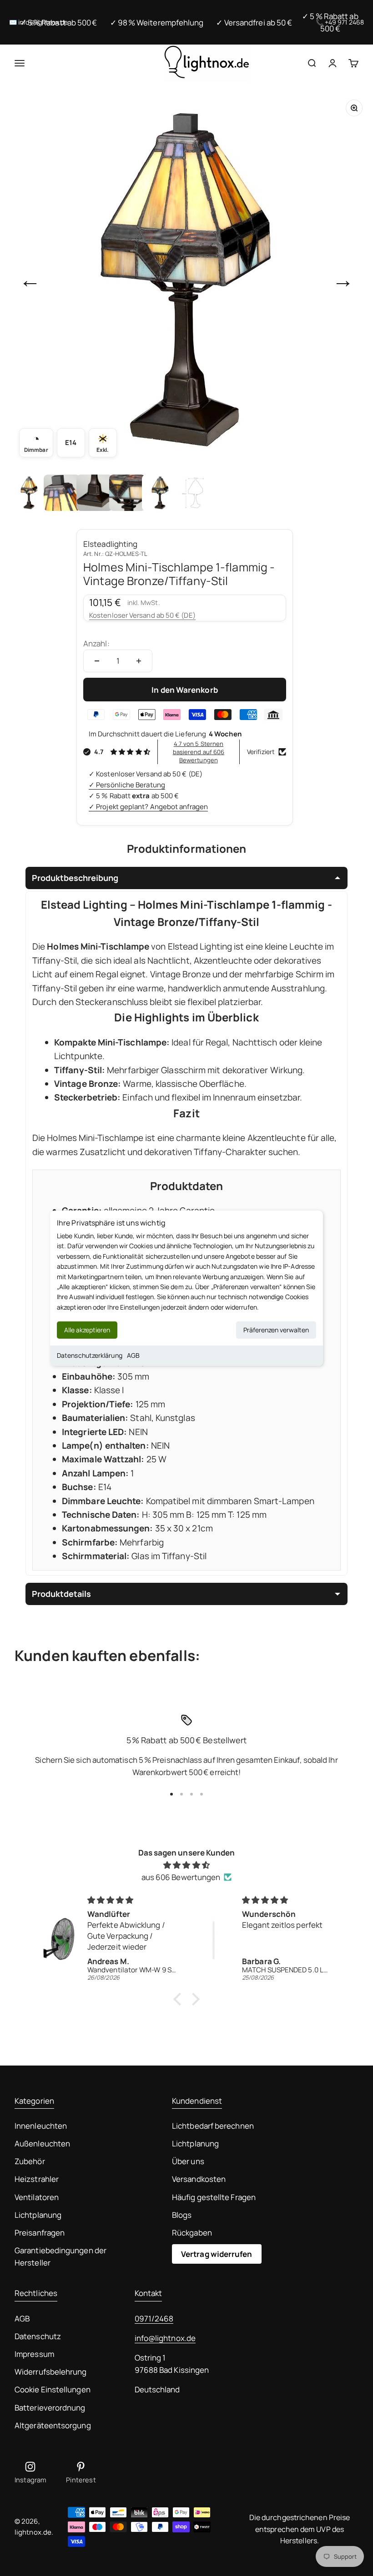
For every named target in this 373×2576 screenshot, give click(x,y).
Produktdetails (61, 1594)
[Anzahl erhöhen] (139, 661)
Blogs (182, 2215)
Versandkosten (199, 2179)
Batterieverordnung (50, 2408)
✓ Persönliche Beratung (127, 785)
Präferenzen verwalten (276, 1330)
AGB (133, 1355)
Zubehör (30, 2161)
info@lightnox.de (165, 2338)
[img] (186, 1865)
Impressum (34, 2354)
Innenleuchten (41, 2126)
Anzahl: (96, 643)
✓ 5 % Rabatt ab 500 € (59, 23)
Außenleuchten (42, 2143)
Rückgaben (192, 2233)
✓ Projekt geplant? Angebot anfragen (148, 807)
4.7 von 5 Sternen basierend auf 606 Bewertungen (199, 752)
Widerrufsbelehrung (51, 2372)
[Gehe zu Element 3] (95, 493)
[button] (180, 1999)
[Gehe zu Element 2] (62, 493)
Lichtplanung (38, 2215)
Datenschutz (38, 2336)
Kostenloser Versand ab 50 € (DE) (142, 615)
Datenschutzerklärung (90, 1355)
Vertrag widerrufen (217, 2254)
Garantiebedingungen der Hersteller (60, 2256)
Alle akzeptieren (87, 1330)
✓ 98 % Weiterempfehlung (157, 23)
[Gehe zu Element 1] (29, 493)
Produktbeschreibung (75, 878)
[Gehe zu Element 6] (193, 493)
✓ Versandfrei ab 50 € (254, 23)
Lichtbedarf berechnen (213, 2126)
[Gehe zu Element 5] (160, 493)
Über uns (188, 2161)
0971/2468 (154, 2318)
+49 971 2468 (344, 22)
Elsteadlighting (110, 544)
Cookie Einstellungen (53, 2389)
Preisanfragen (40, 2233)
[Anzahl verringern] (97, 661)
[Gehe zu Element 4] (127, 493)
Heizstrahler (37, 2179)
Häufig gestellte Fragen (214, 2197)
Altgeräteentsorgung (53, 2425)
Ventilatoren (37, 2197)
